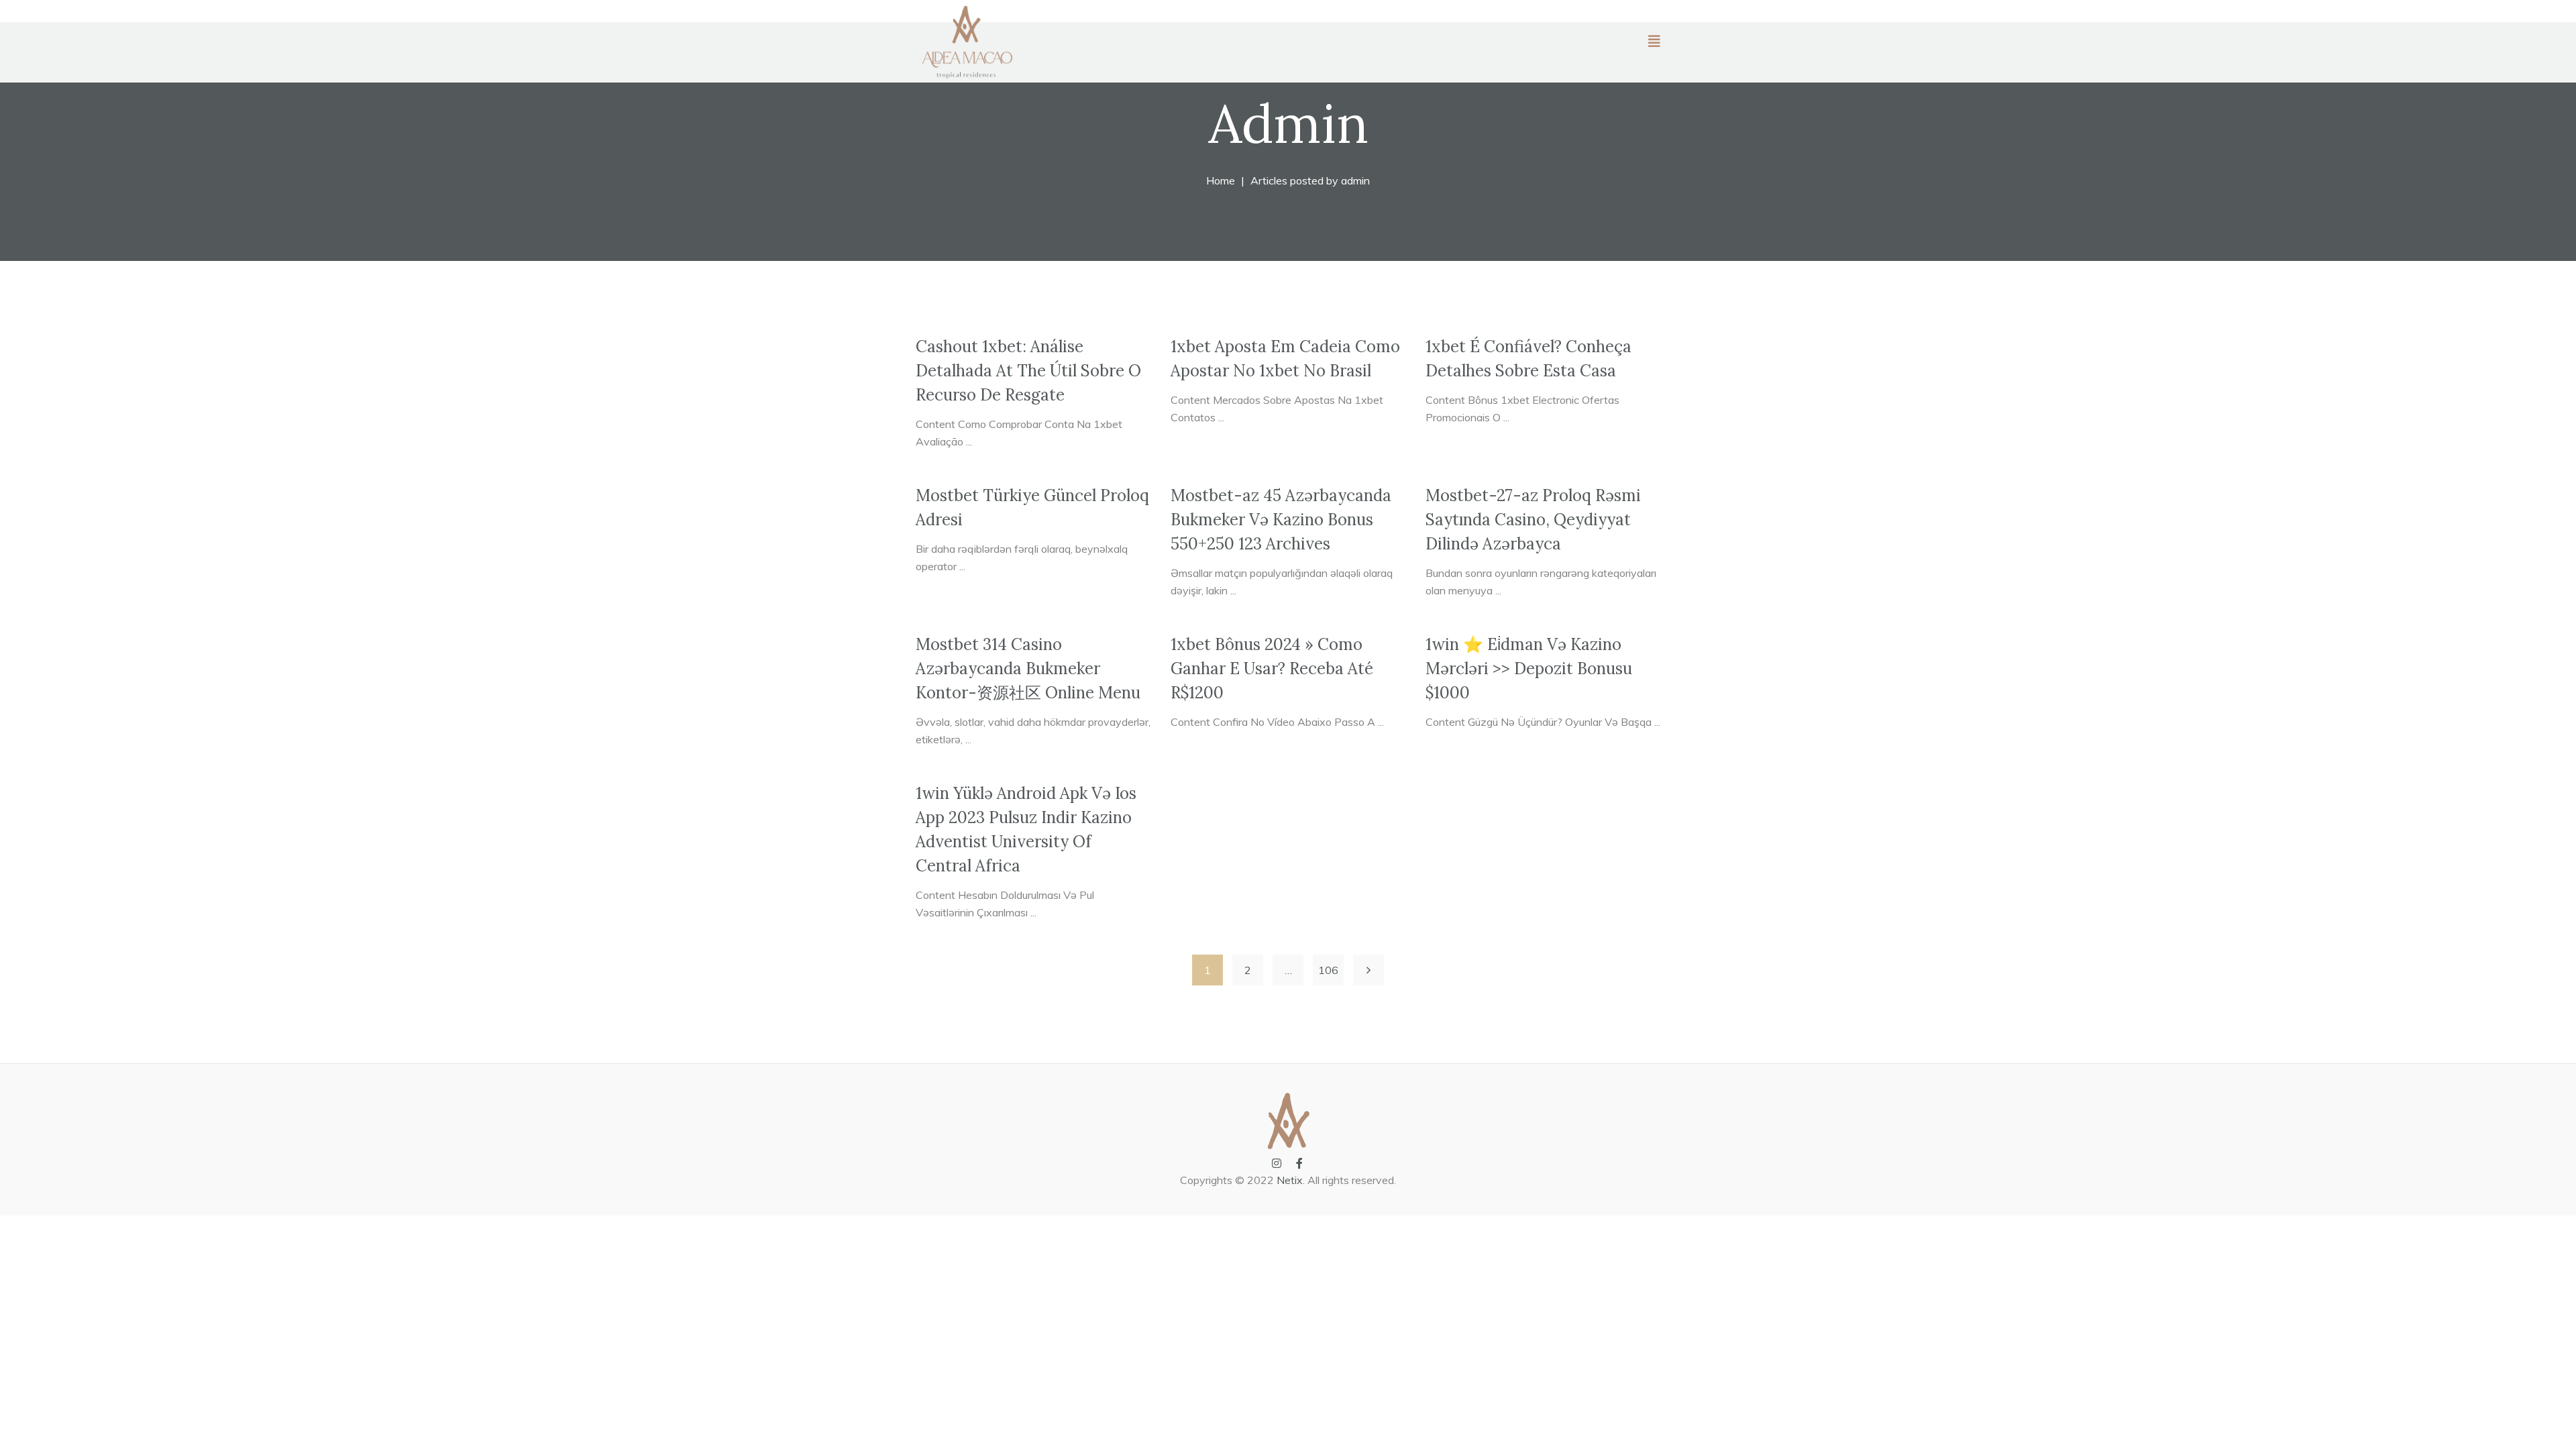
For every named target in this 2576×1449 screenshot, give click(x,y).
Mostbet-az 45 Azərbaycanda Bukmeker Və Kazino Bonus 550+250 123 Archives (1281, 520)
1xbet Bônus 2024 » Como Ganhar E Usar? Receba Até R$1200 (1272, 668)
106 (1328, 970)
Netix (1290, 1180)
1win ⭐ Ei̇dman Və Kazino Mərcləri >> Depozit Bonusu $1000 (1529, 668)
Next (1368, 970)
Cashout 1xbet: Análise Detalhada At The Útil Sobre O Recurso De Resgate (1028, 371)
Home (1221, 180)
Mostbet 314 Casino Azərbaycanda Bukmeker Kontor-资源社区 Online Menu (1028, 668)
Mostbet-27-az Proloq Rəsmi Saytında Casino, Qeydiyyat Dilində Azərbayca (1533, 520)
